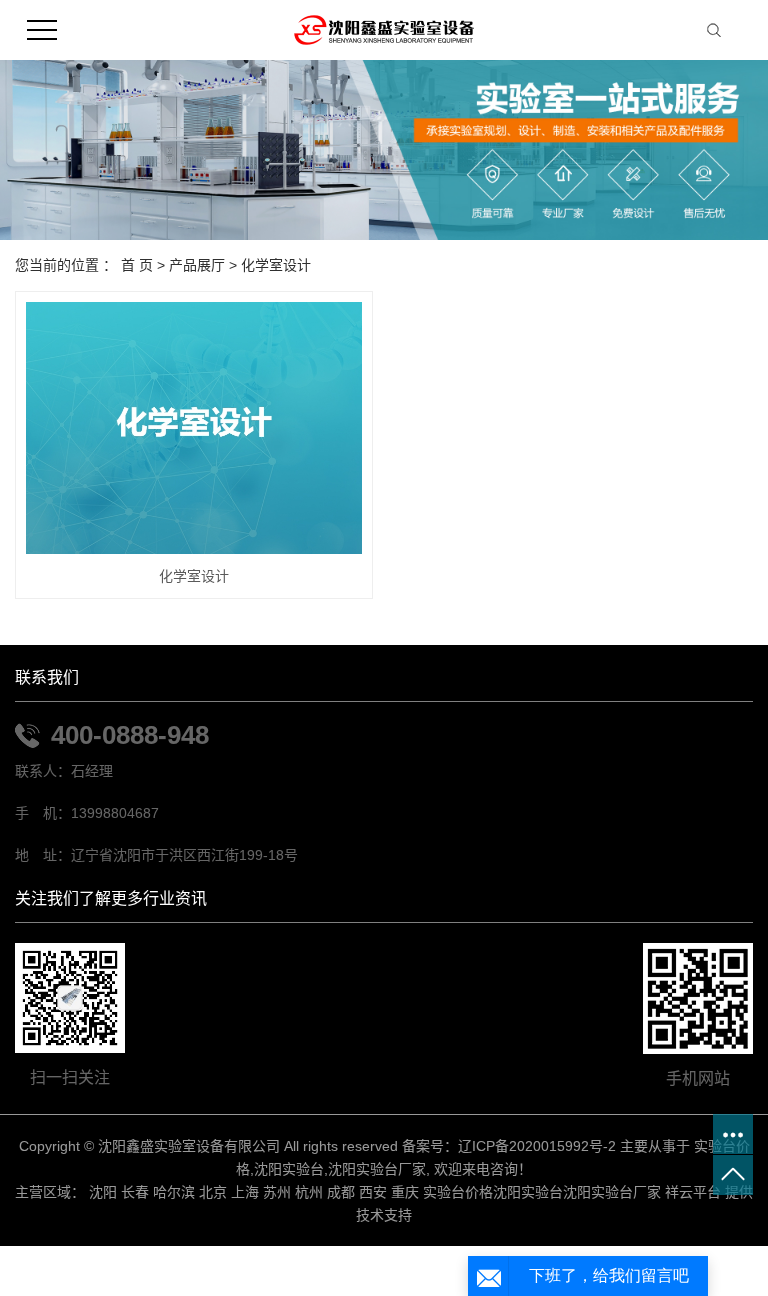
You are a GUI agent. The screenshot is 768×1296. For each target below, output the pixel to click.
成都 (341, 1192)
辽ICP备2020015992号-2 (537, 1146)
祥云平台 (693, 1192)
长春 (135, 1192)
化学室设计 (276, 265)
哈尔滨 (174, 1192)
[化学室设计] (193, 428)
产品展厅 (197, 265)
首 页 (137, 265)
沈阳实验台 (289, 1169)
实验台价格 (458, 1192)
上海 (245, 1192)
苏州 (277, 1192)
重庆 (405, 1192)
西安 (373, 1192)
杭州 (309, 1192)
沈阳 (103, 1192)
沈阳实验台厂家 (377, 1169)
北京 (213, 1192)
